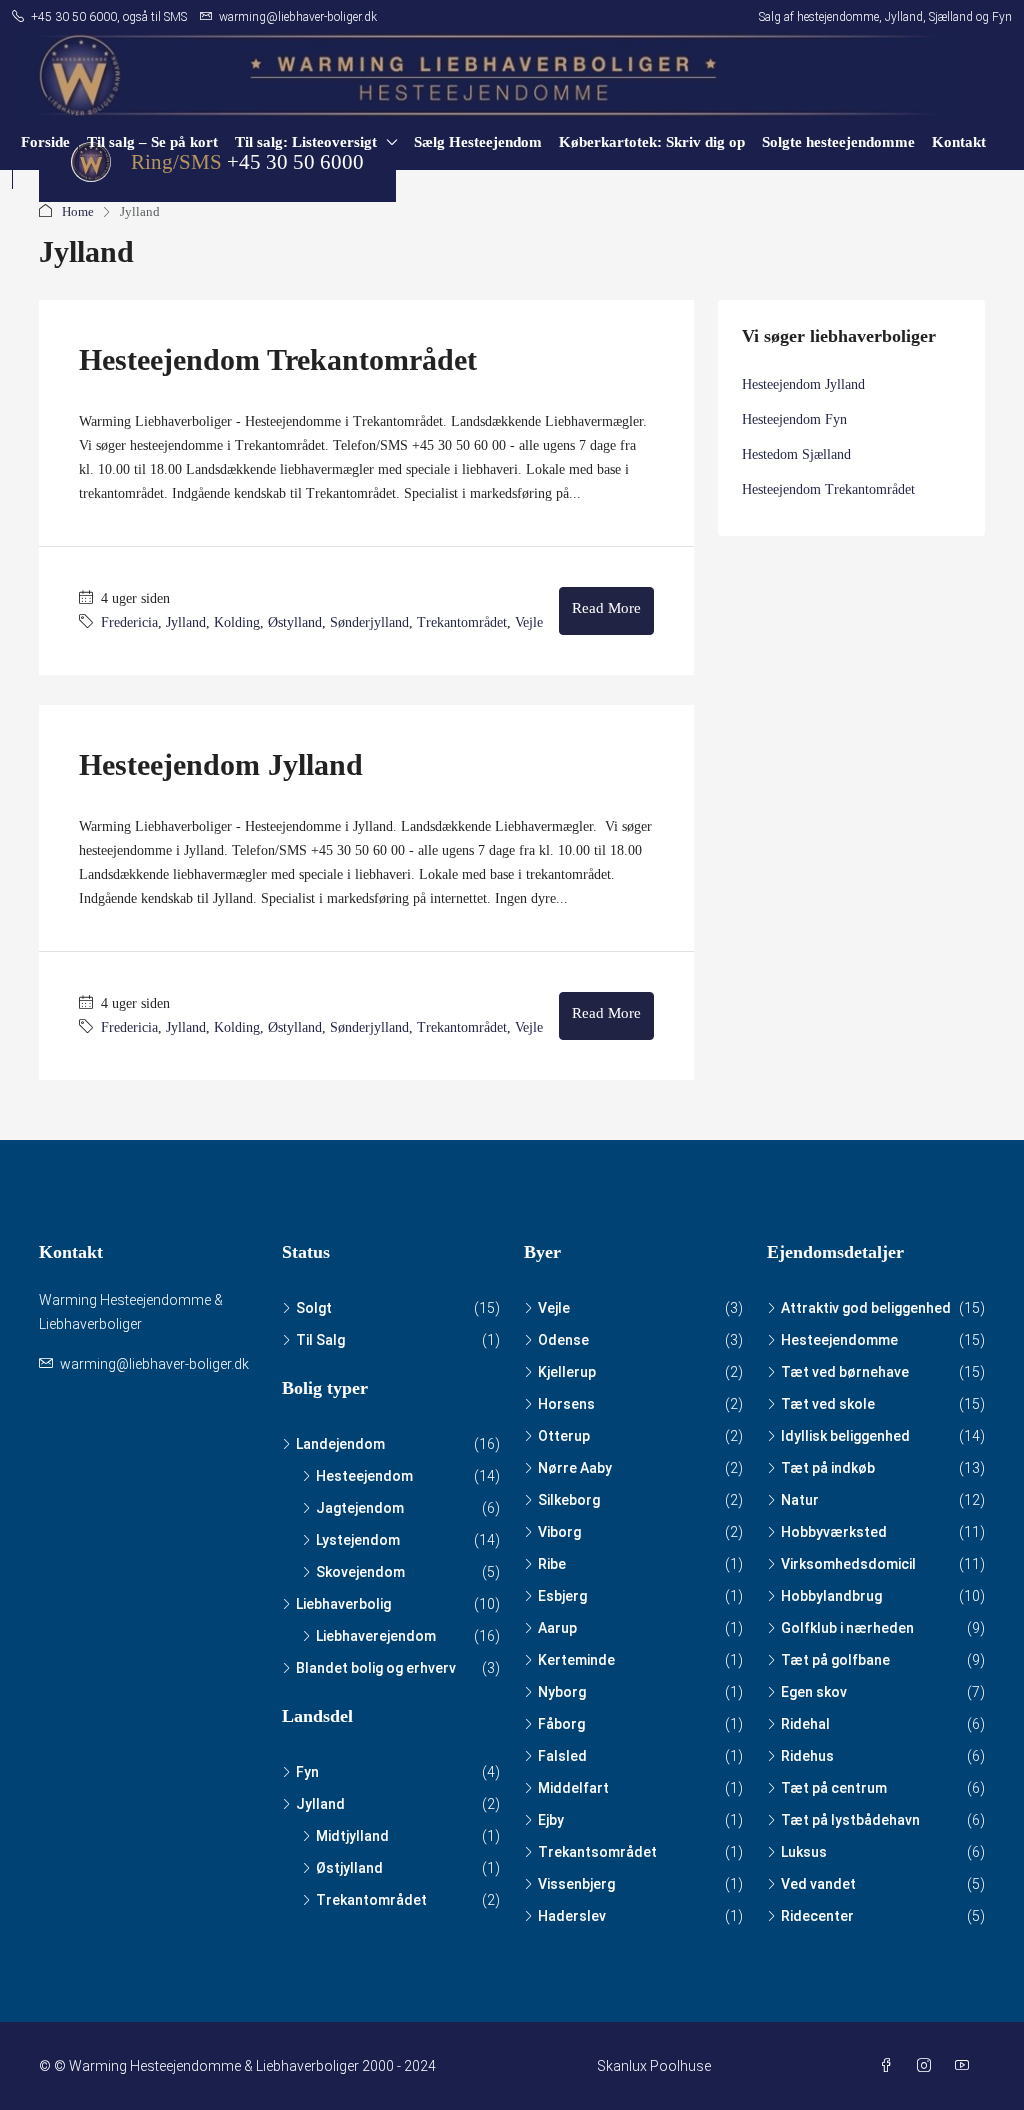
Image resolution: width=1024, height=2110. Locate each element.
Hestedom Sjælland (796, 454)
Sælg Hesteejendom (478, 142)
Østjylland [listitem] (349, 1868)
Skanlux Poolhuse (654, 2066)
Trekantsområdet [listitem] (597, 1852)
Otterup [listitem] (564, 1436)
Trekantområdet (462, 622)
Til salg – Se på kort (152, 142)
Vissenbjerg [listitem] (576, 1884)
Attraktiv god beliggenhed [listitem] (866, 1308)
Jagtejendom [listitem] (360, 1508)
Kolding (237, 622)
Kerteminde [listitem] (576, 1660)
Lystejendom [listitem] (358, 1540)
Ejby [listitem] (551, 1820)
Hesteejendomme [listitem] (839, 1340)
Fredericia (129, 622)
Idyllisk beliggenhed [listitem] (845, 1436)
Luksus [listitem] (804, 1852)
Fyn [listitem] (307, 1772)
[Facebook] (890, 2066)
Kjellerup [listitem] (567, 1372)
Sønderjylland (369, 622)
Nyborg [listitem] (562, 1692)
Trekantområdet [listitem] (371, 1900)
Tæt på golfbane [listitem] (835, 1660)
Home (78, 211)
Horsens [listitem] (566, 1404)
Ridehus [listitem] (807, 1756)
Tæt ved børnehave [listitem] (845, 1372)
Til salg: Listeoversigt (306, 142)
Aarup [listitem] (557, 1628)
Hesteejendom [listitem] (364, 1476)
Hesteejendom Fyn (794, 419)
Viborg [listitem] (559, 1532)
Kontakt (959, 142)
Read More (606, 608)
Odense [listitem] (563, 1340)
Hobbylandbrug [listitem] (831, 1596)
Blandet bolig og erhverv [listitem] (376, 1668)
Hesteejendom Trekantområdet (278, 359)
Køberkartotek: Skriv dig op (652, 142)
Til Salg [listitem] (320, 1340)
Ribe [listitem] (552, 1564)
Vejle (529, 622)
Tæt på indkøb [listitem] (828, 1468)
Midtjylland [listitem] (352, 1836)
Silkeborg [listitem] (569, 1500)
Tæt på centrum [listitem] (834, 1788)
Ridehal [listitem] (805, 1724)
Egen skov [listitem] (814, 1692)
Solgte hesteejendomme (838, 142)
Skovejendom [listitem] (360, 1572)
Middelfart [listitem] (573, 1788)
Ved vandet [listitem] (818, 1884)
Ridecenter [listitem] (817, 1916)
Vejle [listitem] (554, 1308)
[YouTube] (966, 2066)
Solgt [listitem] (314, 1308)
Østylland (295, 622)
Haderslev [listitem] (572, 1916)
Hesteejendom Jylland (221, 764)
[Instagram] (928, 2066)
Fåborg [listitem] (561, 1724)
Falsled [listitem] (562, 1756)
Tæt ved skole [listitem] (828, 1404)
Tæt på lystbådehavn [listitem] (850, 1820)
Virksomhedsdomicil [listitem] (848, 1564)
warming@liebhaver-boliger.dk (154, 1364)
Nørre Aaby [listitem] (575, 1468)
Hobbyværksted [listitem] (834, 1532)
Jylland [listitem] (320, 1804)
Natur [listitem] (800, 1500)
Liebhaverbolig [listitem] (343, 1604)
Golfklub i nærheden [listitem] (847, 1628)
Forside (45, 142)
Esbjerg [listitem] (562, 1596)
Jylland (186, 622)
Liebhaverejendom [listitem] (376, 1636)
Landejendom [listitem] (340, 1444)
